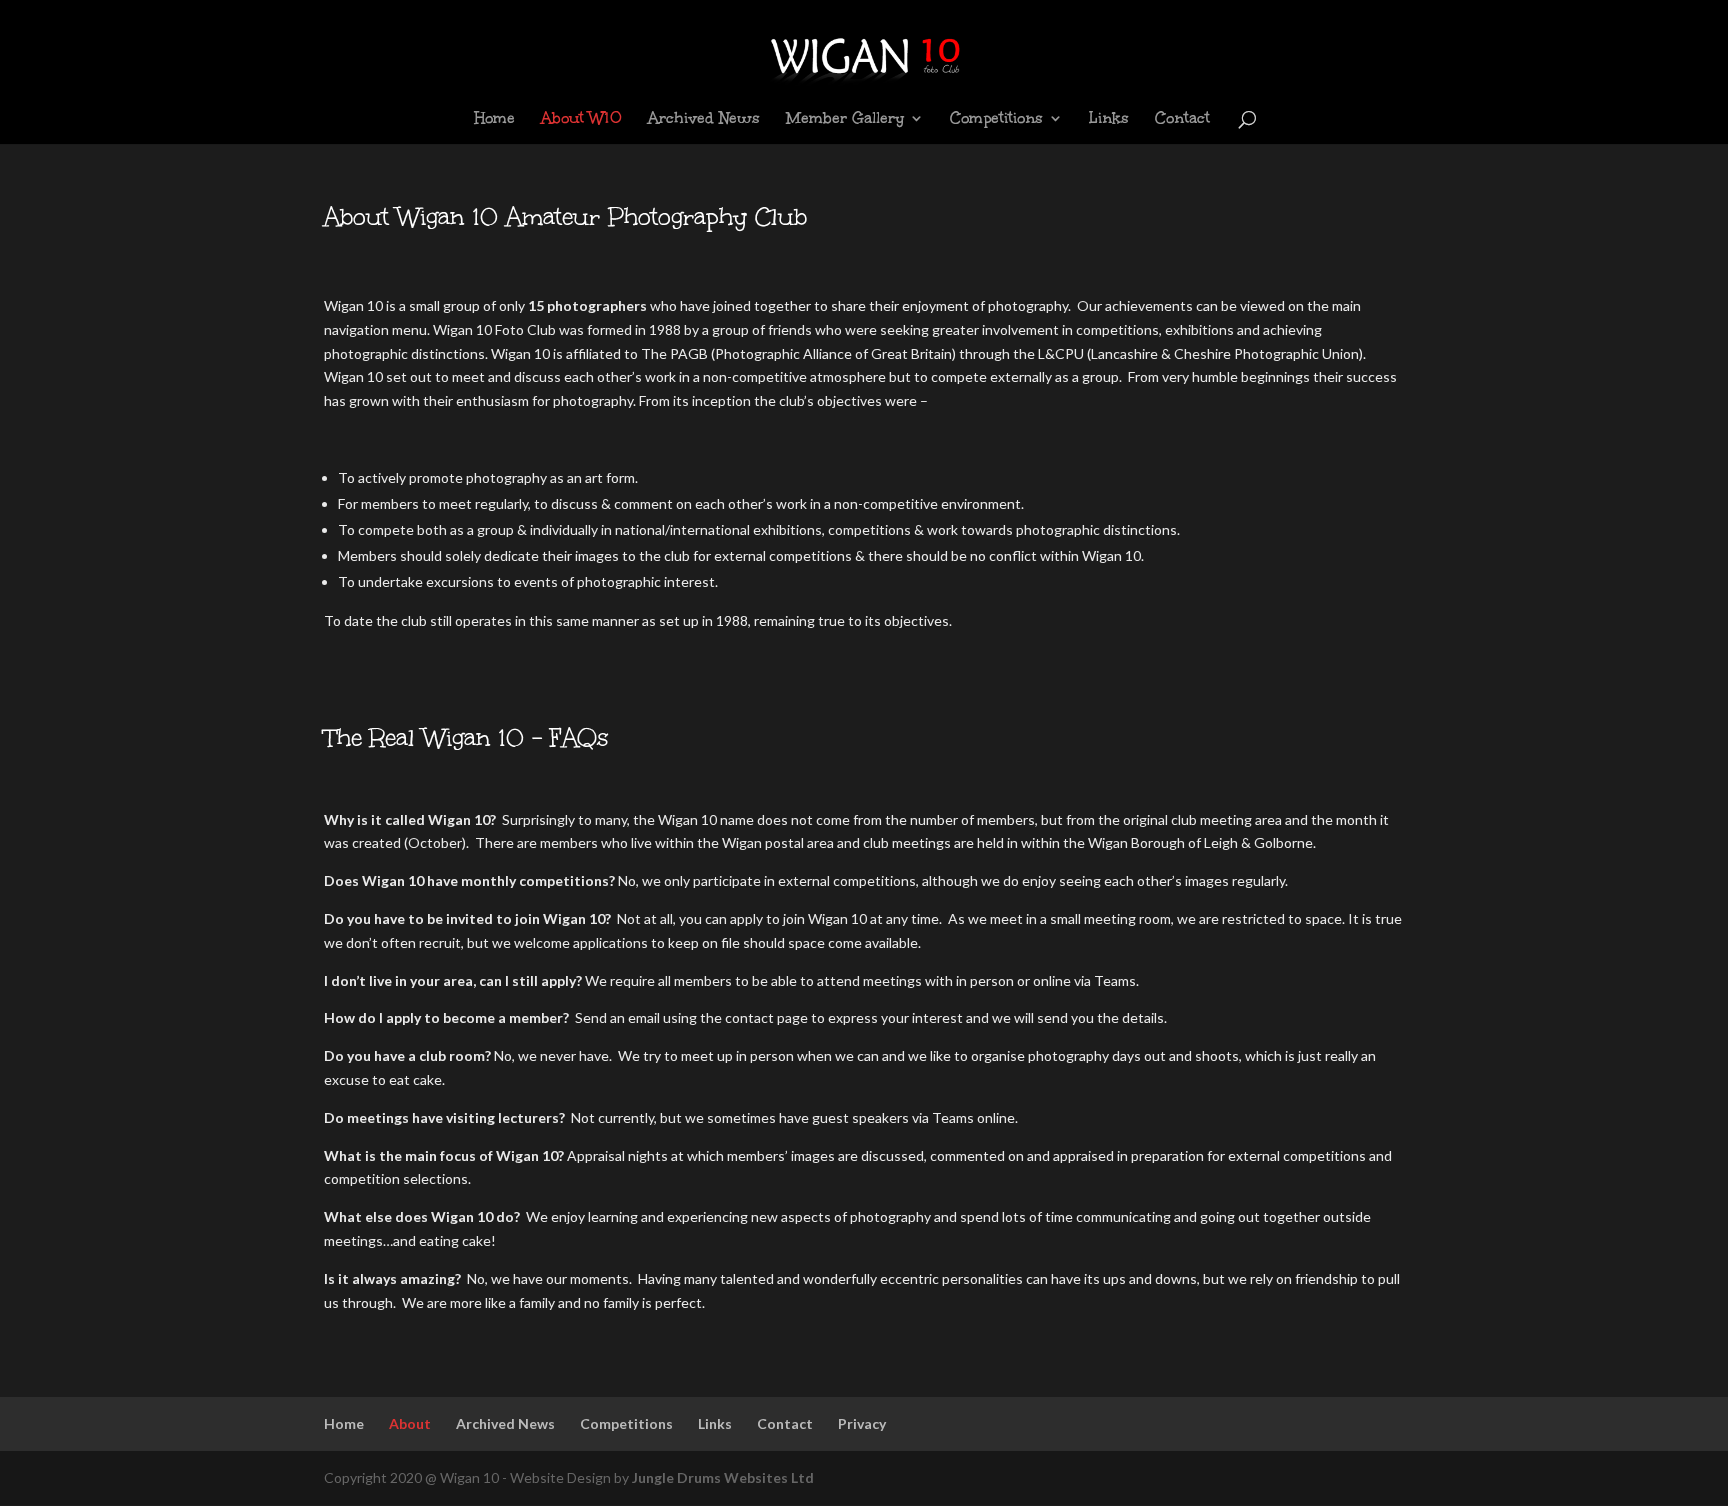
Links (1109, 119)
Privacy (862, 1423)
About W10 (581, 119)
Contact (1182, 119)
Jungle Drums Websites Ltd (723, 1477)
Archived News (704, 119)
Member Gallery (845, 119)
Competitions (996, 119)
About (410, 1423)
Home (494, 119)
